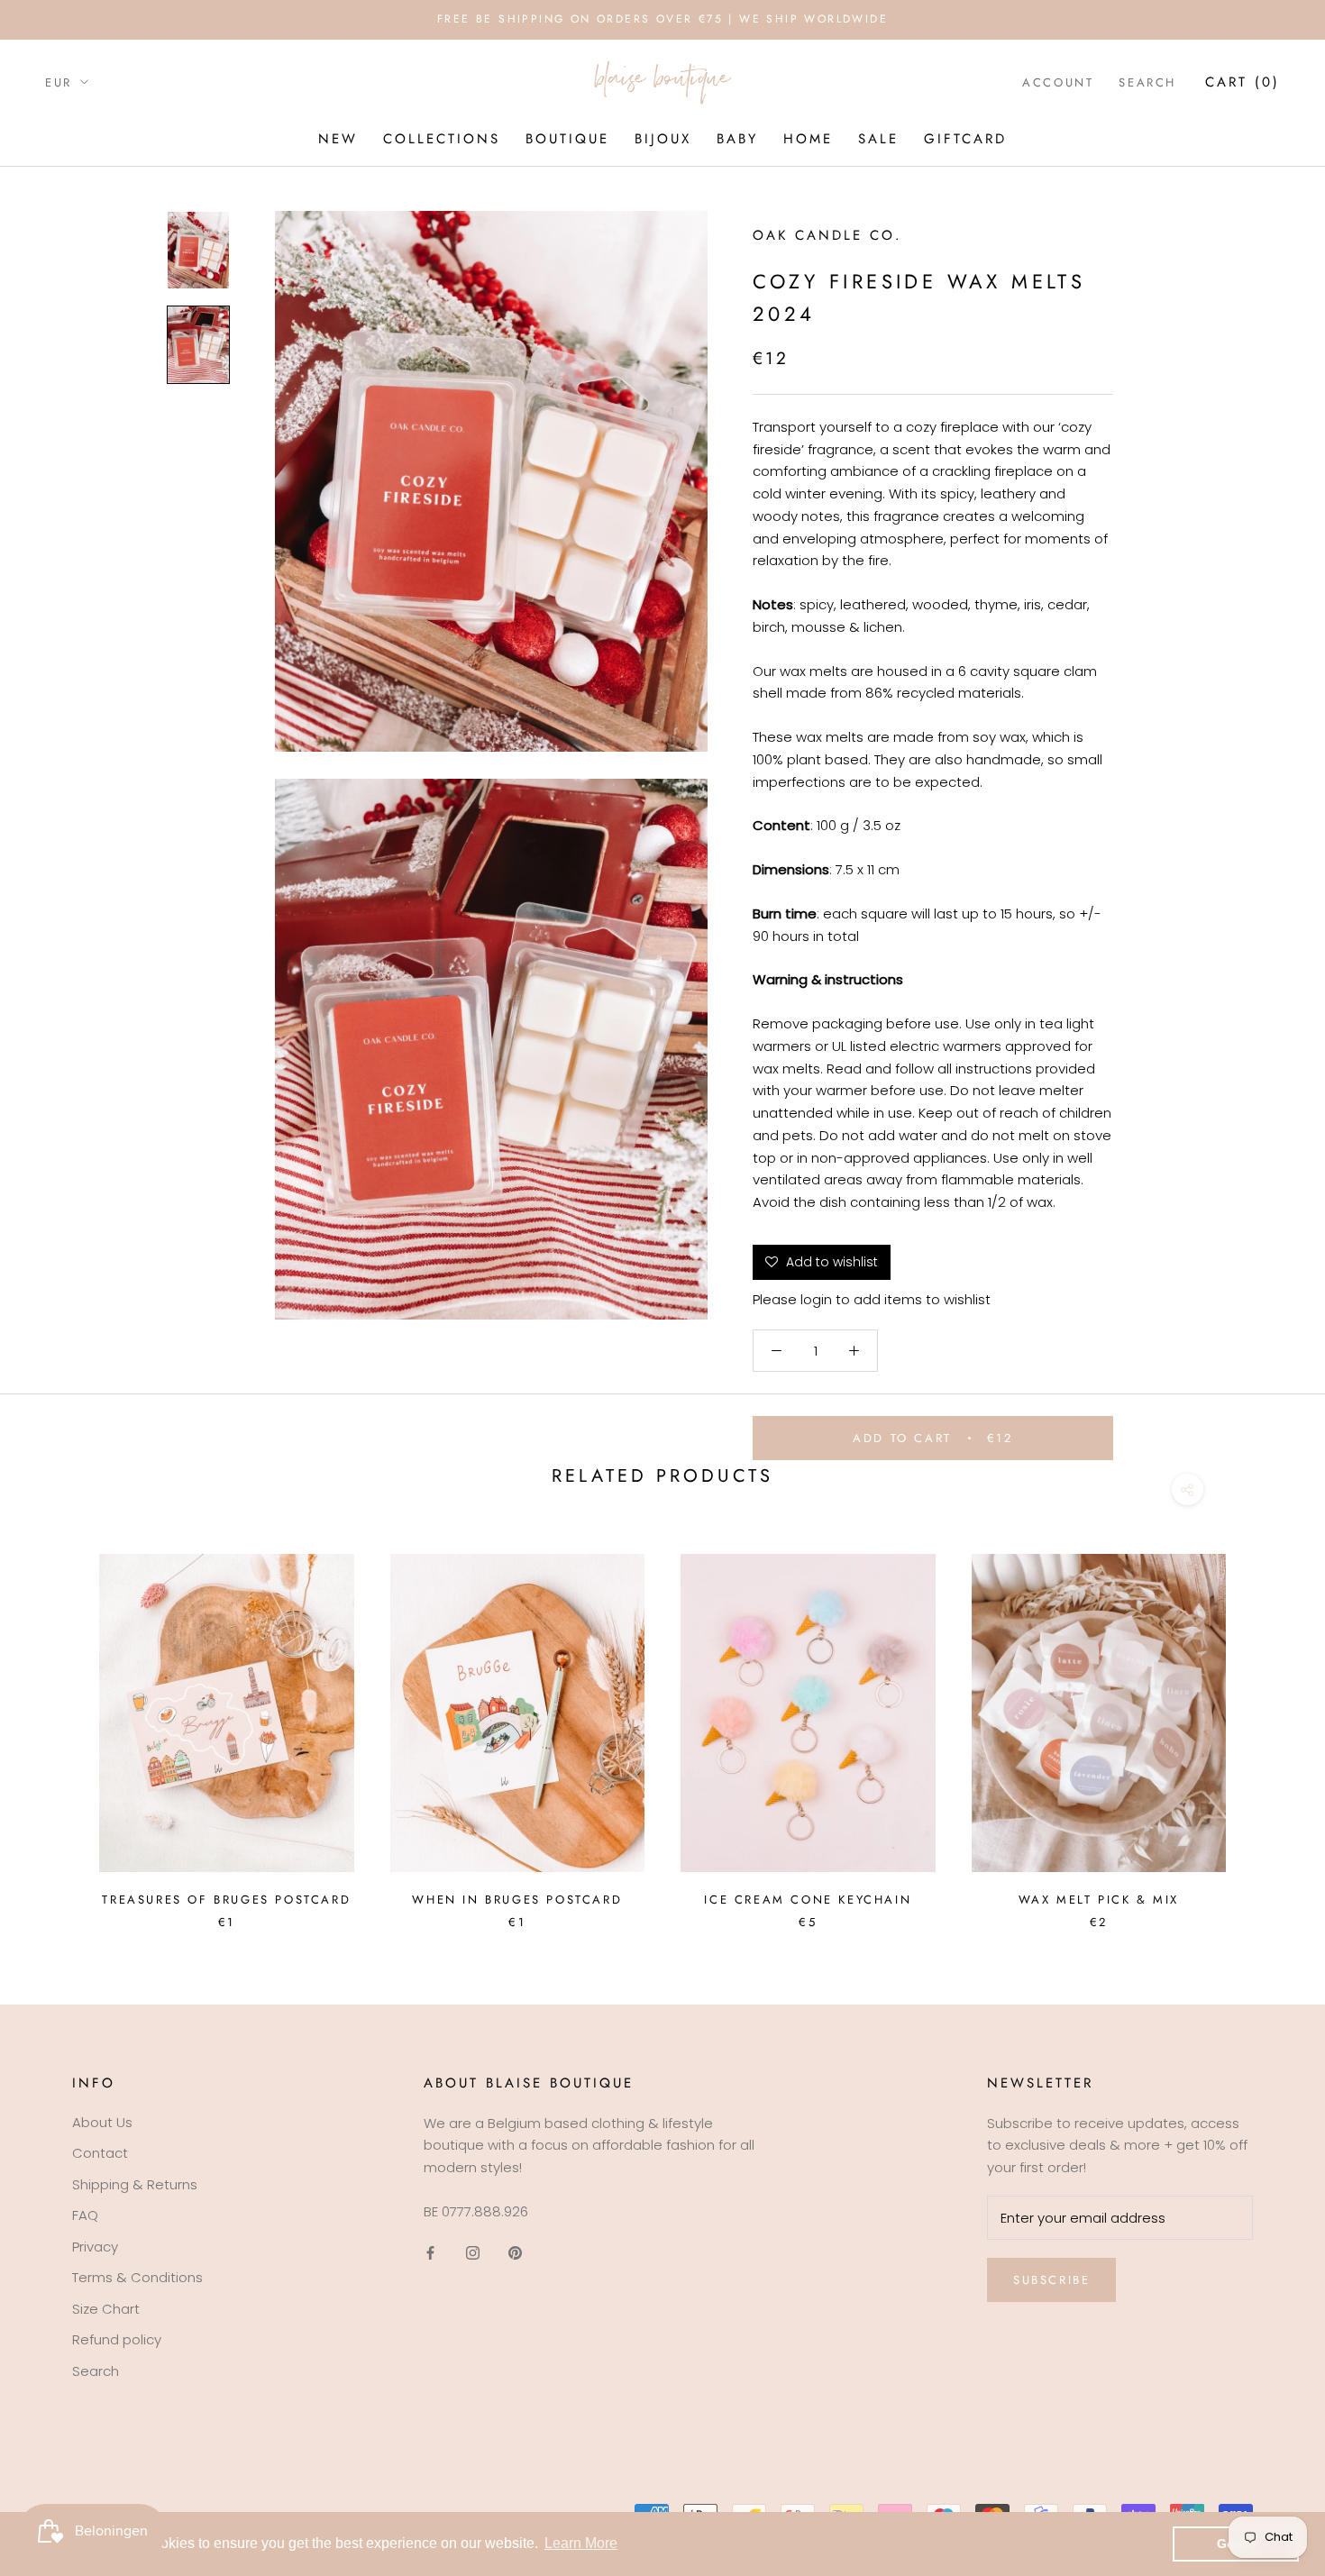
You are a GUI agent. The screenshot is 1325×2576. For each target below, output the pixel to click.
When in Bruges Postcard (517, 1900)
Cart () (1243, 82)
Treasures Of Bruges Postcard (226, 1900)
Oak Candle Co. (827, 235)
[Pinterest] (515, 2253)
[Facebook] (430, 2253)
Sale (878, 139)
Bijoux (663, 139)
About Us (102, 2122)
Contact (100, 2153)
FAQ (85, 2215)
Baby (737, 139)
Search (1147, 82)
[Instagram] (473, 2253)
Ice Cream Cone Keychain (808, 1900)
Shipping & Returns (135, 2184)
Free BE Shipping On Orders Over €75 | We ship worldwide (662, 19)
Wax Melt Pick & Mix (1099, 1900)
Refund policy (117, 2339)
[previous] (56, 1723)
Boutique (567, 139)
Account (1058, 82)
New (338, 139)
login (816, 1299)
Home (808, 139)
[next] (1269, 1723)
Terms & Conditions (137, 2277)
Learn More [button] (581, 2543)
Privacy (95, 2247)
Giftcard (965, 139)
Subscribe (1051, 2280)
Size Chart (106, 2309)
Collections (442, 139)
